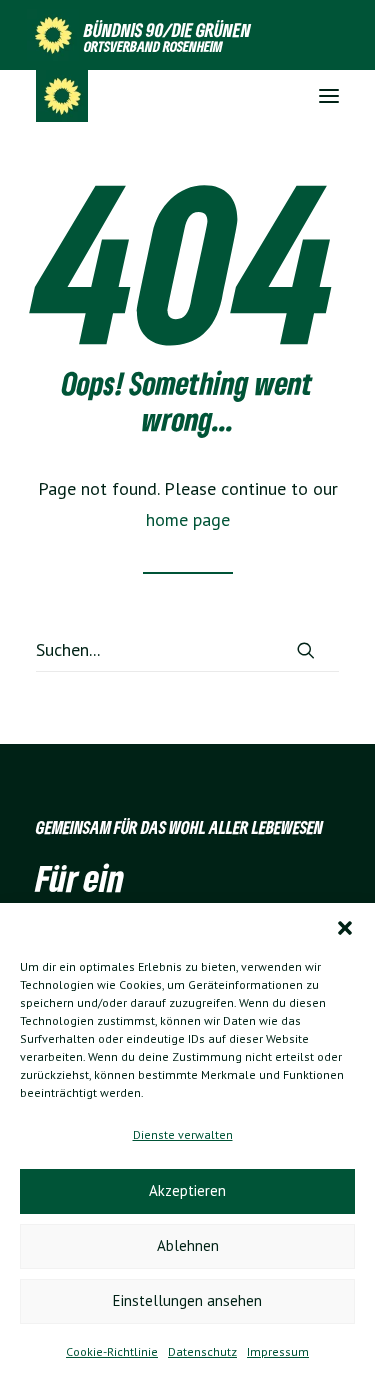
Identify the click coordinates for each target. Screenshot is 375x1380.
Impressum (278, 1351)
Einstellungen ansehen (187, 1300)
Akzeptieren (187, 1190)
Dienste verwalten (183, 1134)
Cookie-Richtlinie (112, 1351)
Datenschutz (202, 1351)
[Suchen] (187, 650)
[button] (345, 928)
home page (188, 519)
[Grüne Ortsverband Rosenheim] (62, 96)
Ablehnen (188, 1245)
